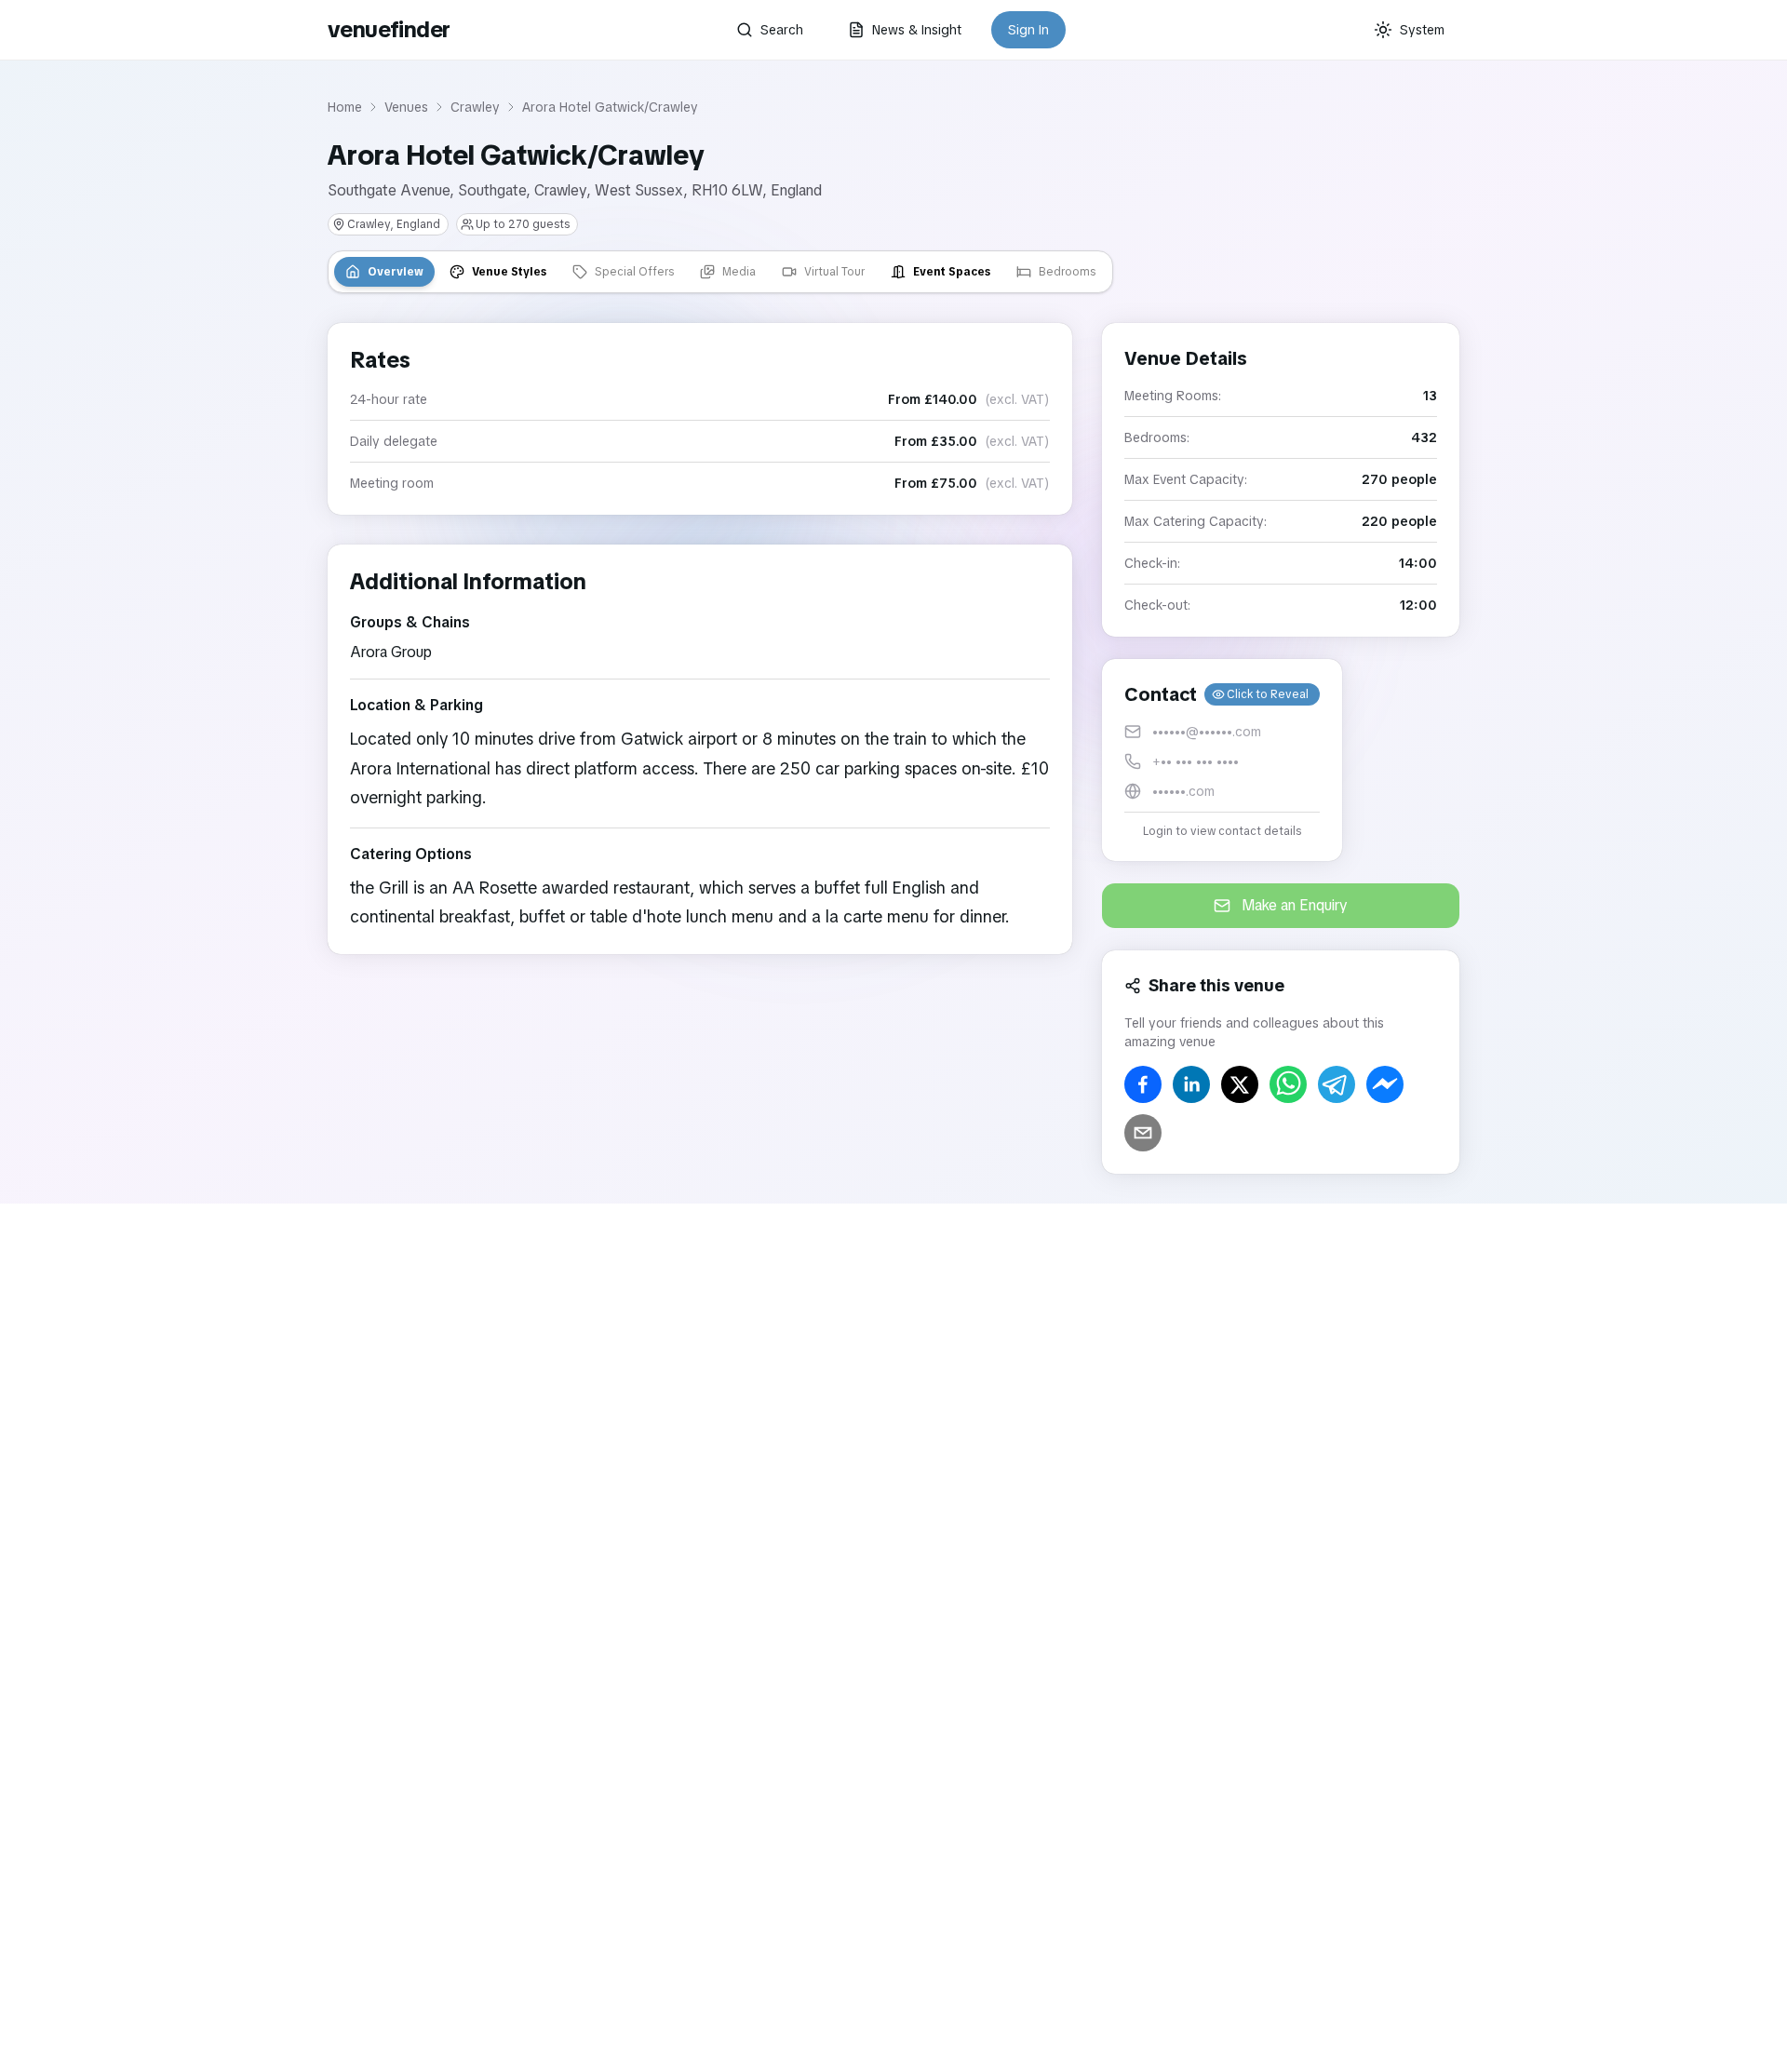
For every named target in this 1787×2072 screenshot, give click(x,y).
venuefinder (389, 29)
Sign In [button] (1028, 30)
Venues (406, 107)
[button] (1222, 760)
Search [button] (782, 30)
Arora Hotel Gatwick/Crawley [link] (610, 107)
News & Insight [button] (917, 30)
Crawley (475, 107)
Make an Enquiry (1295, 905)
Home (345, 107)
